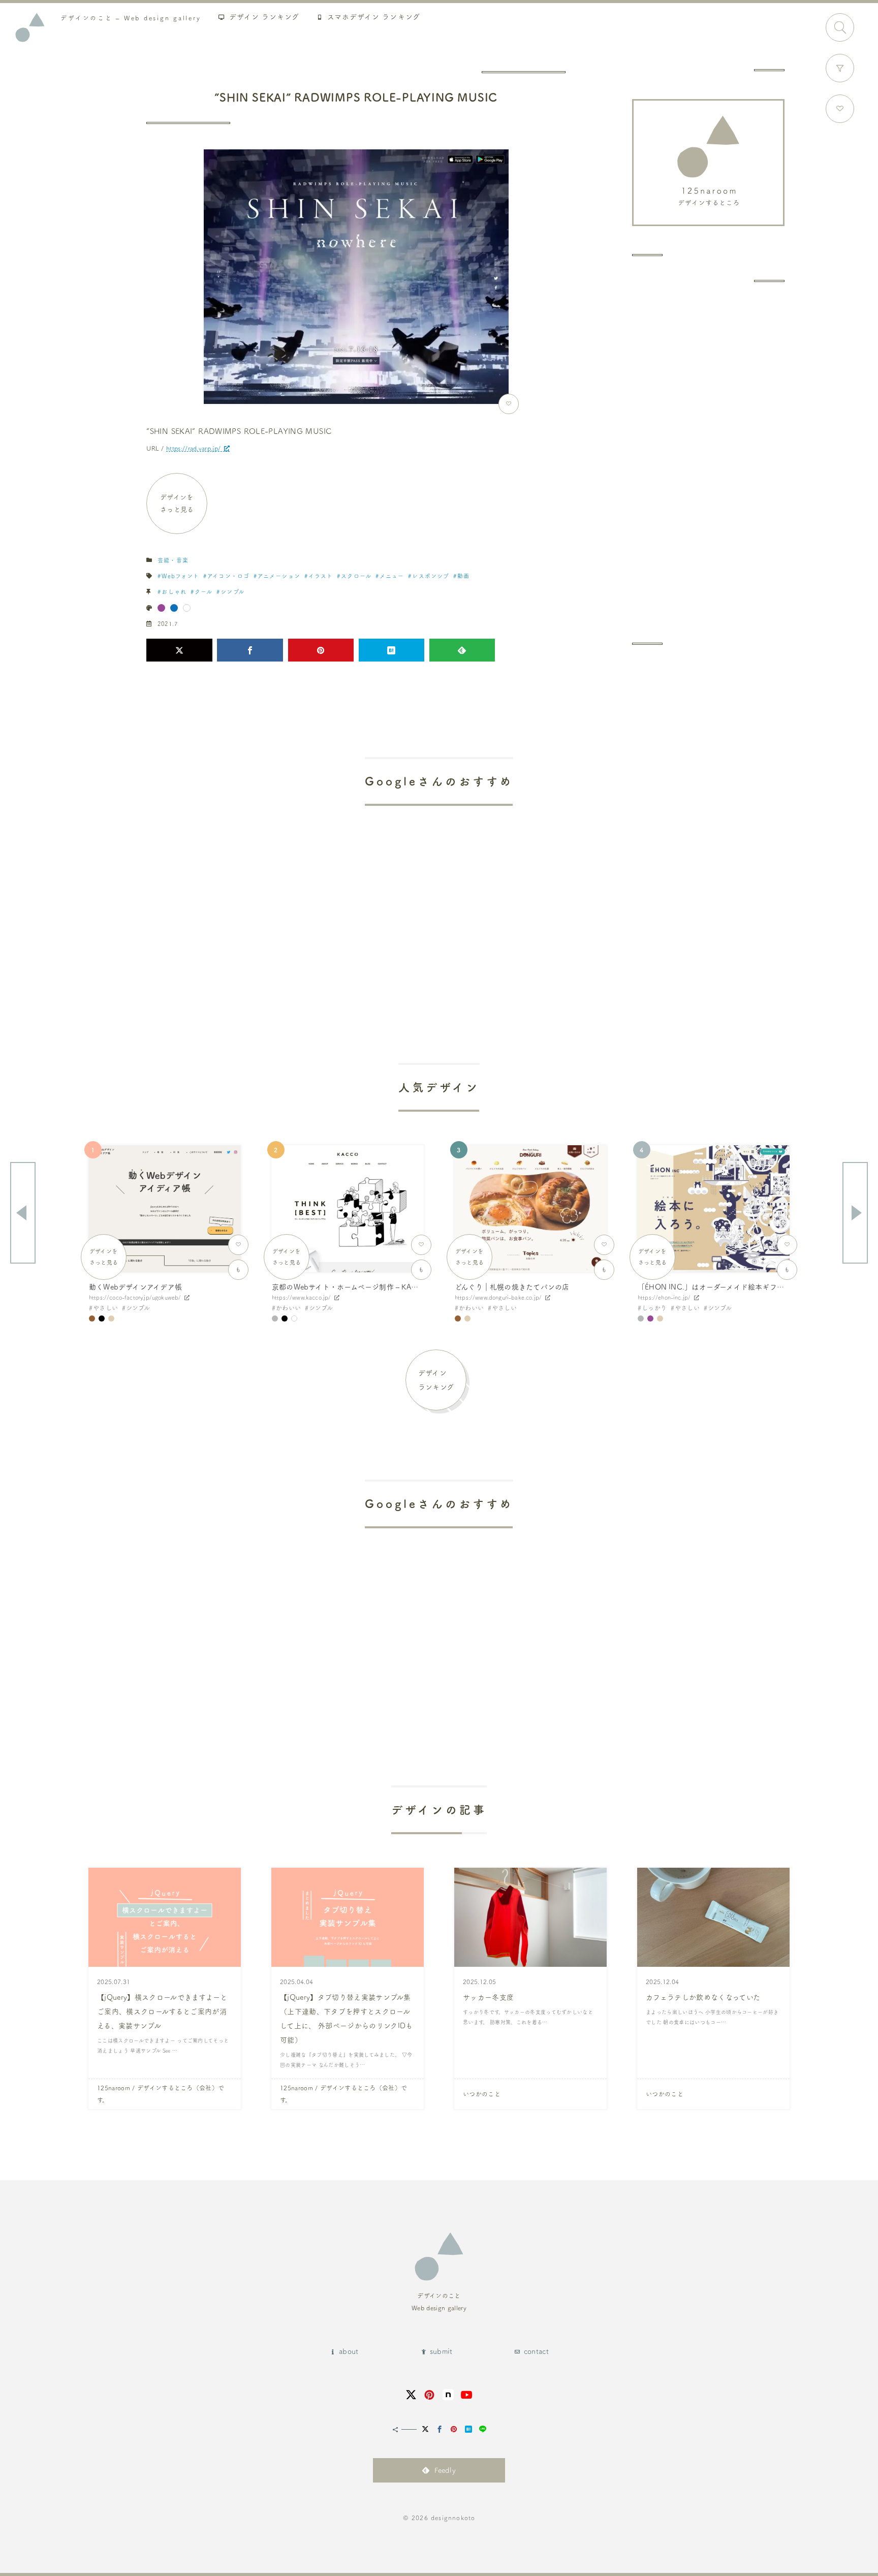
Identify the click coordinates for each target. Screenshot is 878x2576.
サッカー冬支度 (488, 1997)
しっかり (654, 1308)
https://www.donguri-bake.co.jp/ (498, 1297)
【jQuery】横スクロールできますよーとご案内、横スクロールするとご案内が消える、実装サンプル (162, 2012)
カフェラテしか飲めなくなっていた (703, 1997)
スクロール (356, 576)
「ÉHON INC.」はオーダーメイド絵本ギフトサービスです (732, 1287)
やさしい (105, 1308)
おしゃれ (174, 592)
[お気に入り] (840, 109)
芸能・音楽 (173, 560)
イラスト (321, 576)
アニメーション (279, 576)
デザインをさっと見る (177, 503)
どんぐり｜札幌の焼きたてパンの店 (512, 1287)
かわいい (288, 1308)
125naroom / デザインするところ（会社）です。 (161, 2094)
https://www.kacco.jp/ (301, 1297)
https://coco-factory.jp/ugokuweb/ (135, 1297)
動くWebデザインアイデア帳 (135, 1287)
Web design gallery (131, 18)
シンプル (232, 592)
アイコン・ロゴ (228, 576)
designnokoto (453, 2518)
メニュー (392, 576)
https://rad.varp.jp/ (193, 448)
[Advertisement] (708, 462)
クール (203, 592)
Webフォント (180, 576)
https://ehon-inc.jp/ (664, 1297)
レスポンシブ (431, 576)
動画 (463, 576)
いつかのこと (482, 2094)
